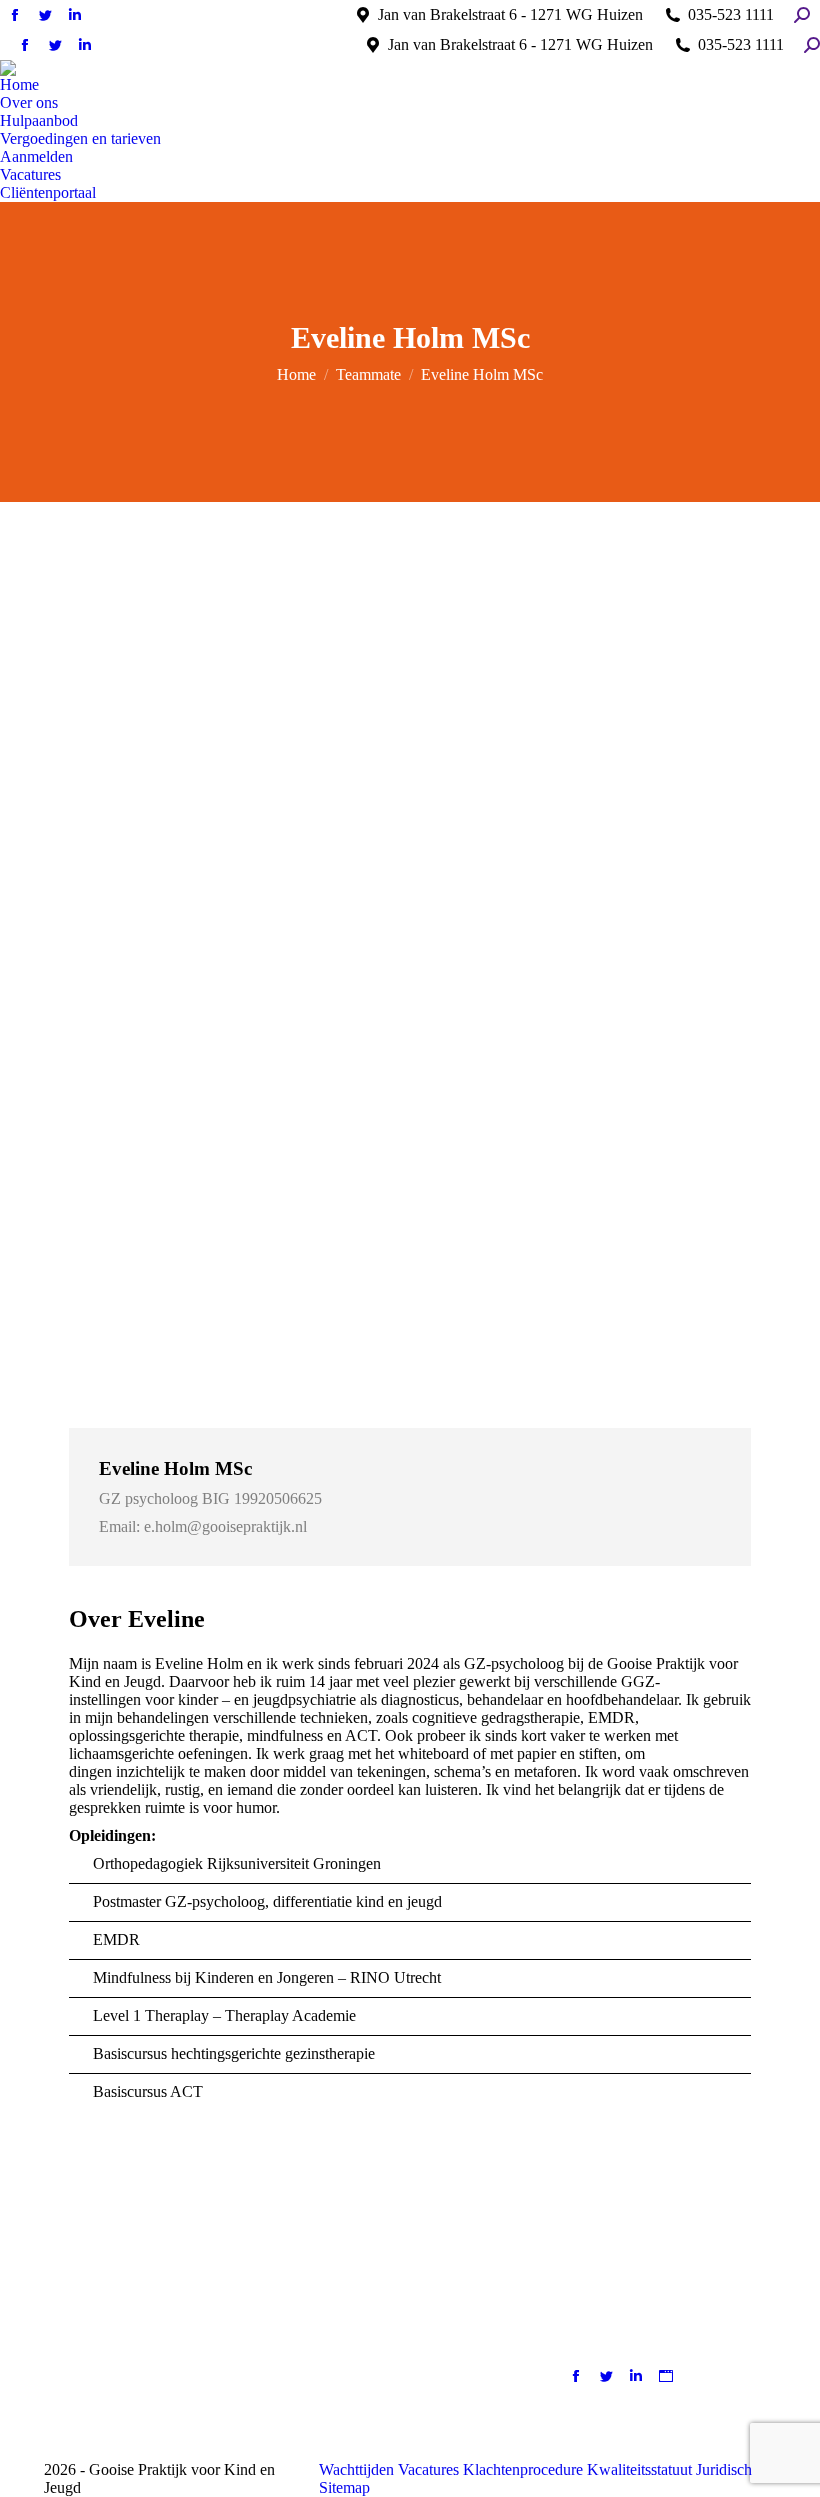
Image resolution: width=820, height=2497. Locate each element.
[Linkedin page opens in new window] (636, 2376)
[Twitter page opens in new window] (606, 2376)
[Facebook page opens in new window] (576, 2376)
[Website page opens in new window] (666, 2376)
